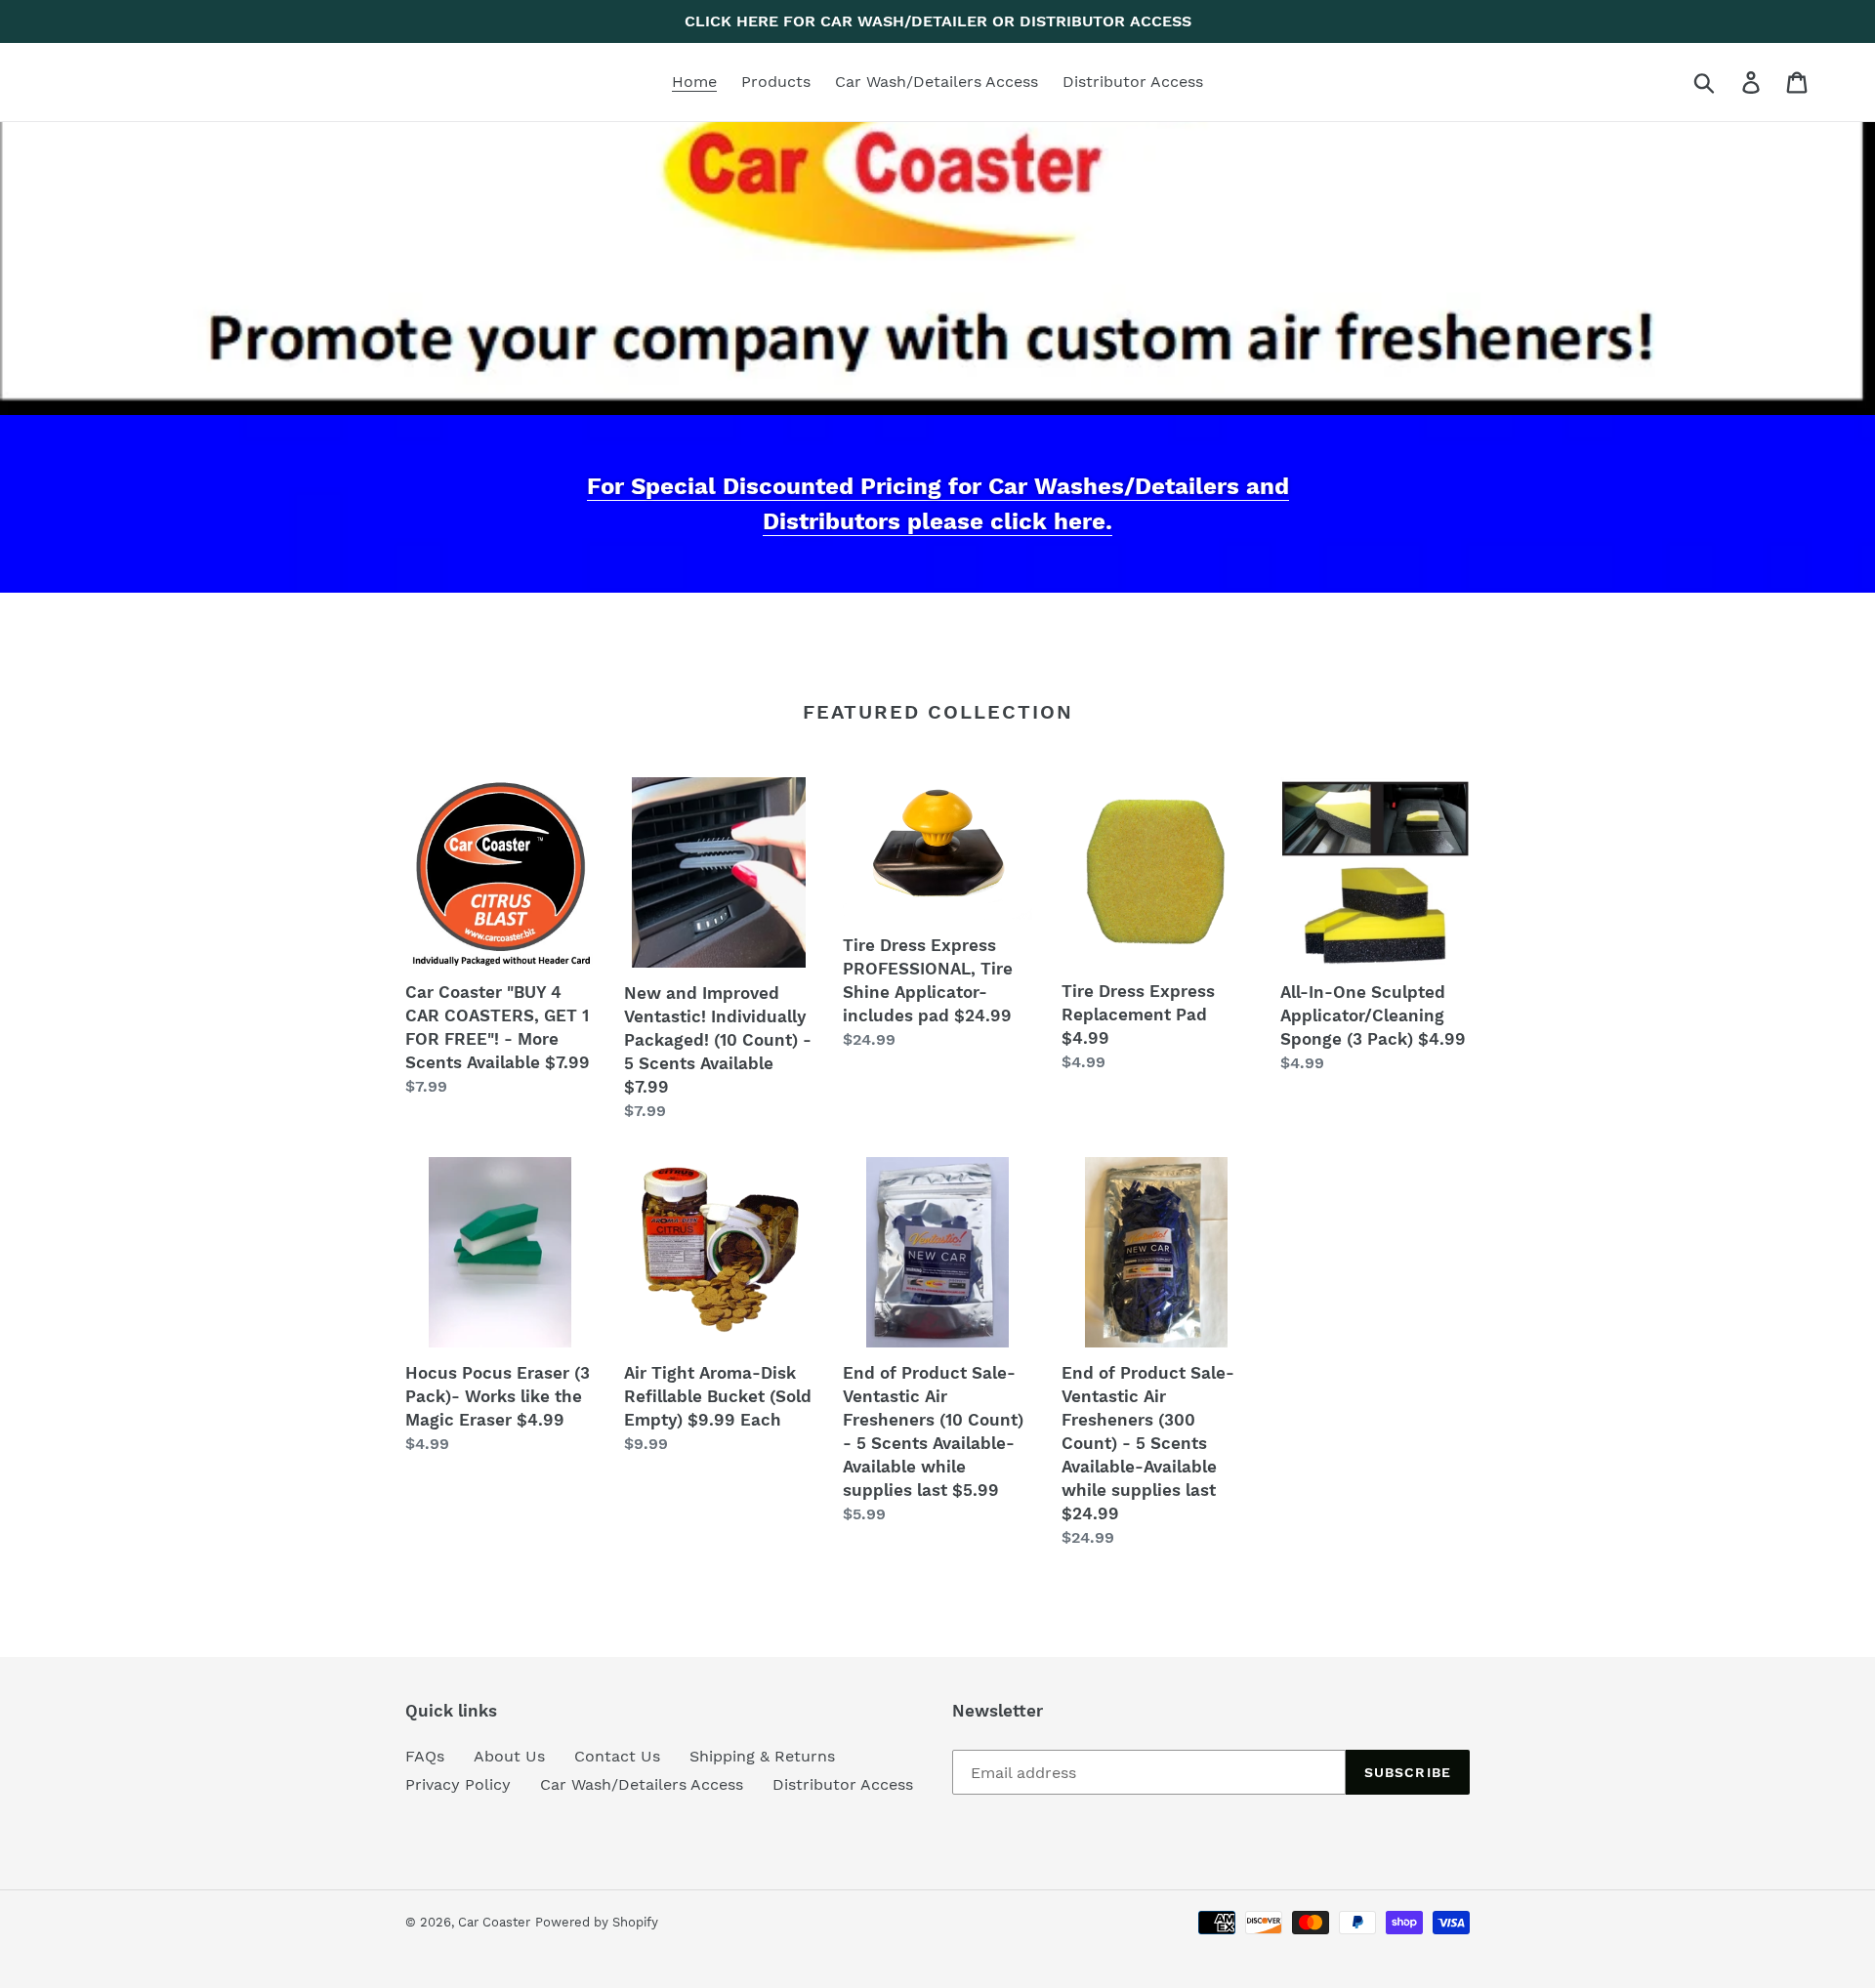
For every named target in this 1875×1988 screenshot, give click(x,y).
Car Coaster (494, 1922)
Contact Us (617, 1756)
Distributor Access (843, 1784)
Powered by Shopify (597, 1922)
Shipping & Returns (762, 1756)
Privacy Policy (458, 1784)
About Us (509, 1756)
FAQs (425, 1756)
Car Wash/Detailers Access (642, 1784)
